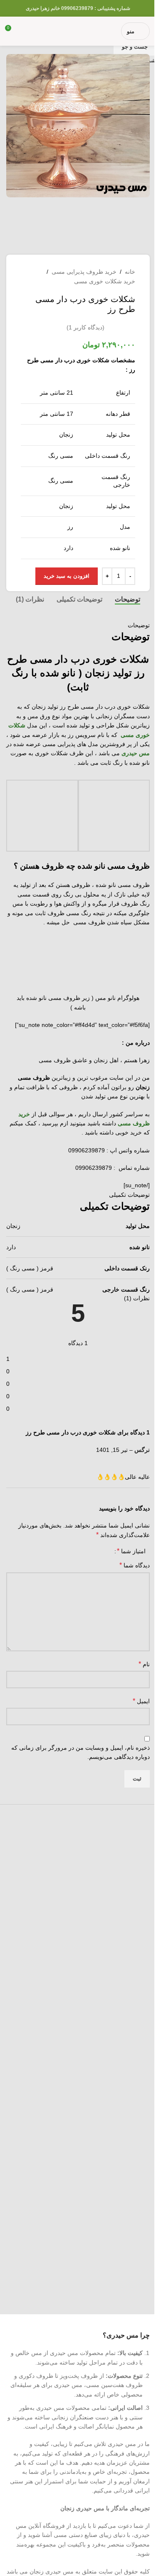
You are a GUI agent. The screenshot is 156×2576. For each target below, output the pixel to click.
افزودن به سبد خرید (67, 576)
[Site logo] (71, 31)
